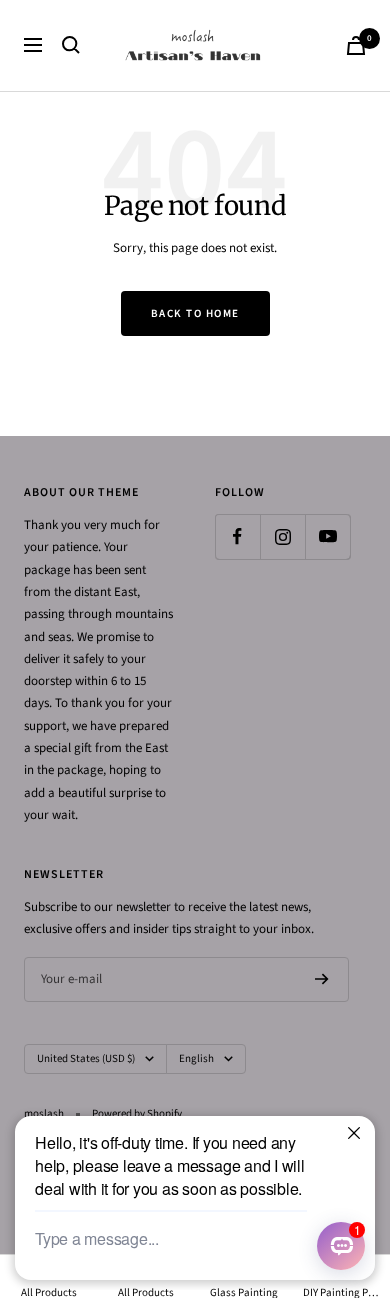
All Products (49, 1292)
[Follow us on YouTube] (327, 536)
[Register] (322, 979)
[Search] (71, 45)
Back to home (195, 313)
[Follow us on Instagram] (282, 536)
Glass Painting (244, 1292)
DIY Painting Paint (342, 1292)
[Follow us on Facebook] (237, 536)
